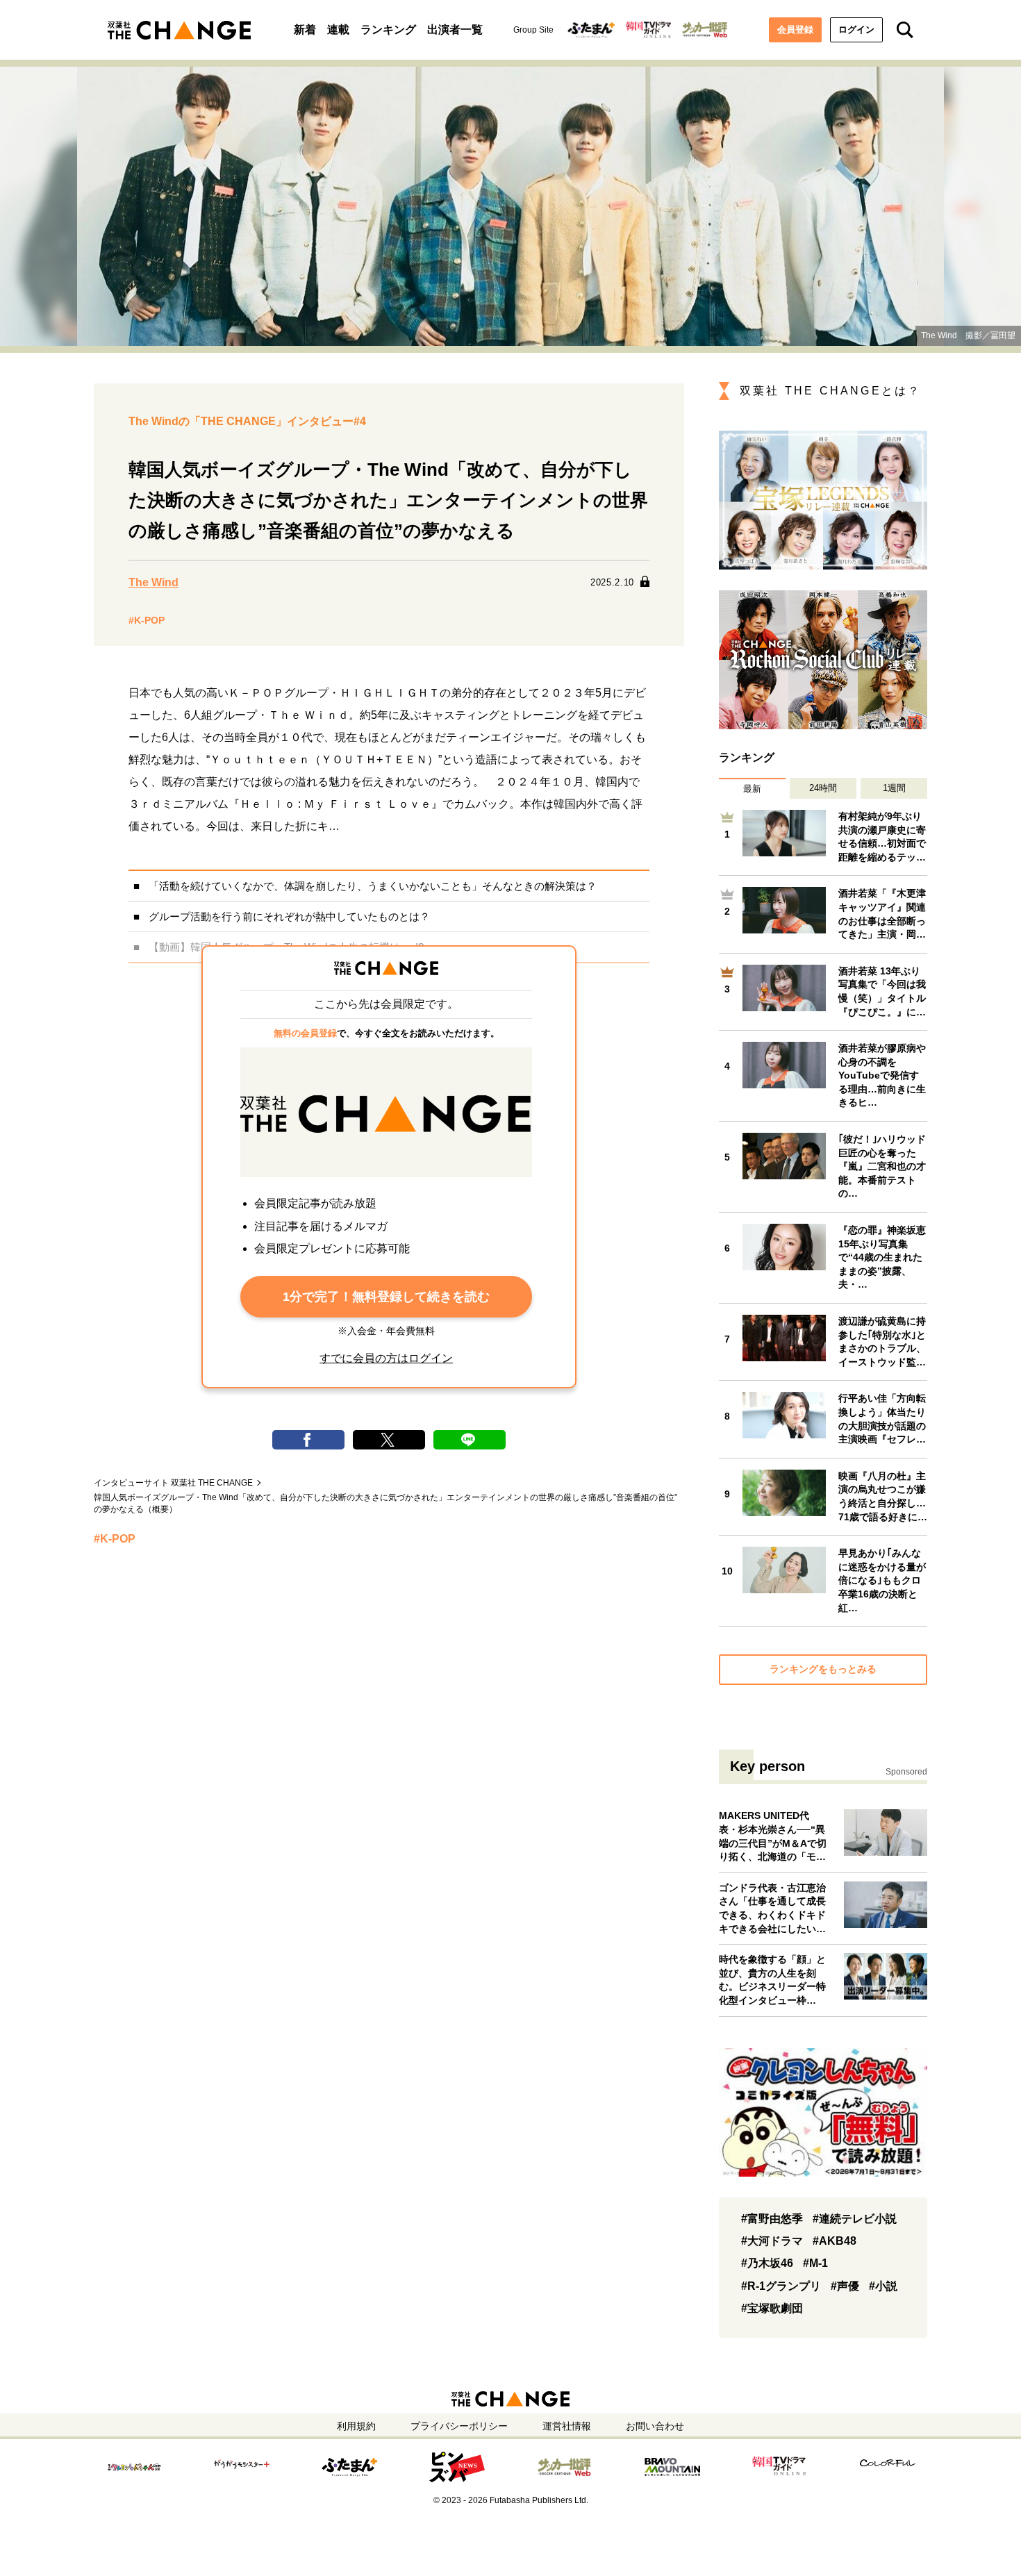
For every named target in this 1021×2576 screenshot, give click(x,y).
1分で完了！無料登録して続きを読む (386, 1297)
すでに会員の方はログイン (386, 1358)
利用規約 (356, 2426)
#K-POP (147, 620)
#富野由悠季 (772, 2219)
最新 (752, 789)
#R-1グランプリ (781, 2286)
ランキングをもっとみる (823, 1669)
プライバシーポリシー (459, 2426)
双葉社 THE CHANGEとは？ (830, 391)
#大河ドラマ (772, 2241)
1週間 (894, 788)
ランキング (388, 30)
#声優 (845, 2286)
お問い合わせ (655, 2426)
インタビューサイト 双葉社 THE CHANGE (173, 1483)
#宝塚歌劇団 (772, 2308)
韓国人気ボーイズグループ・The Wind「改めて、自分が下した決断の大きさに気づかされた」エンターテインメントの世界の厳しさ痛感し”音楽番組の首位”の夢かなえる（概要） (385, 1503)
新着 (305, 30)
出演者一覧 (455, 30)
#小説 (883, 2286)
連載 (338, 30)
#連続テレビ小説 (855, 2219)
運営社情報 (567, 2426)
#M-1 (815, 2263)
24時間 (823, 788)
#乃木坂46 (767, 2263)
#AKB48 (835, 2241)
